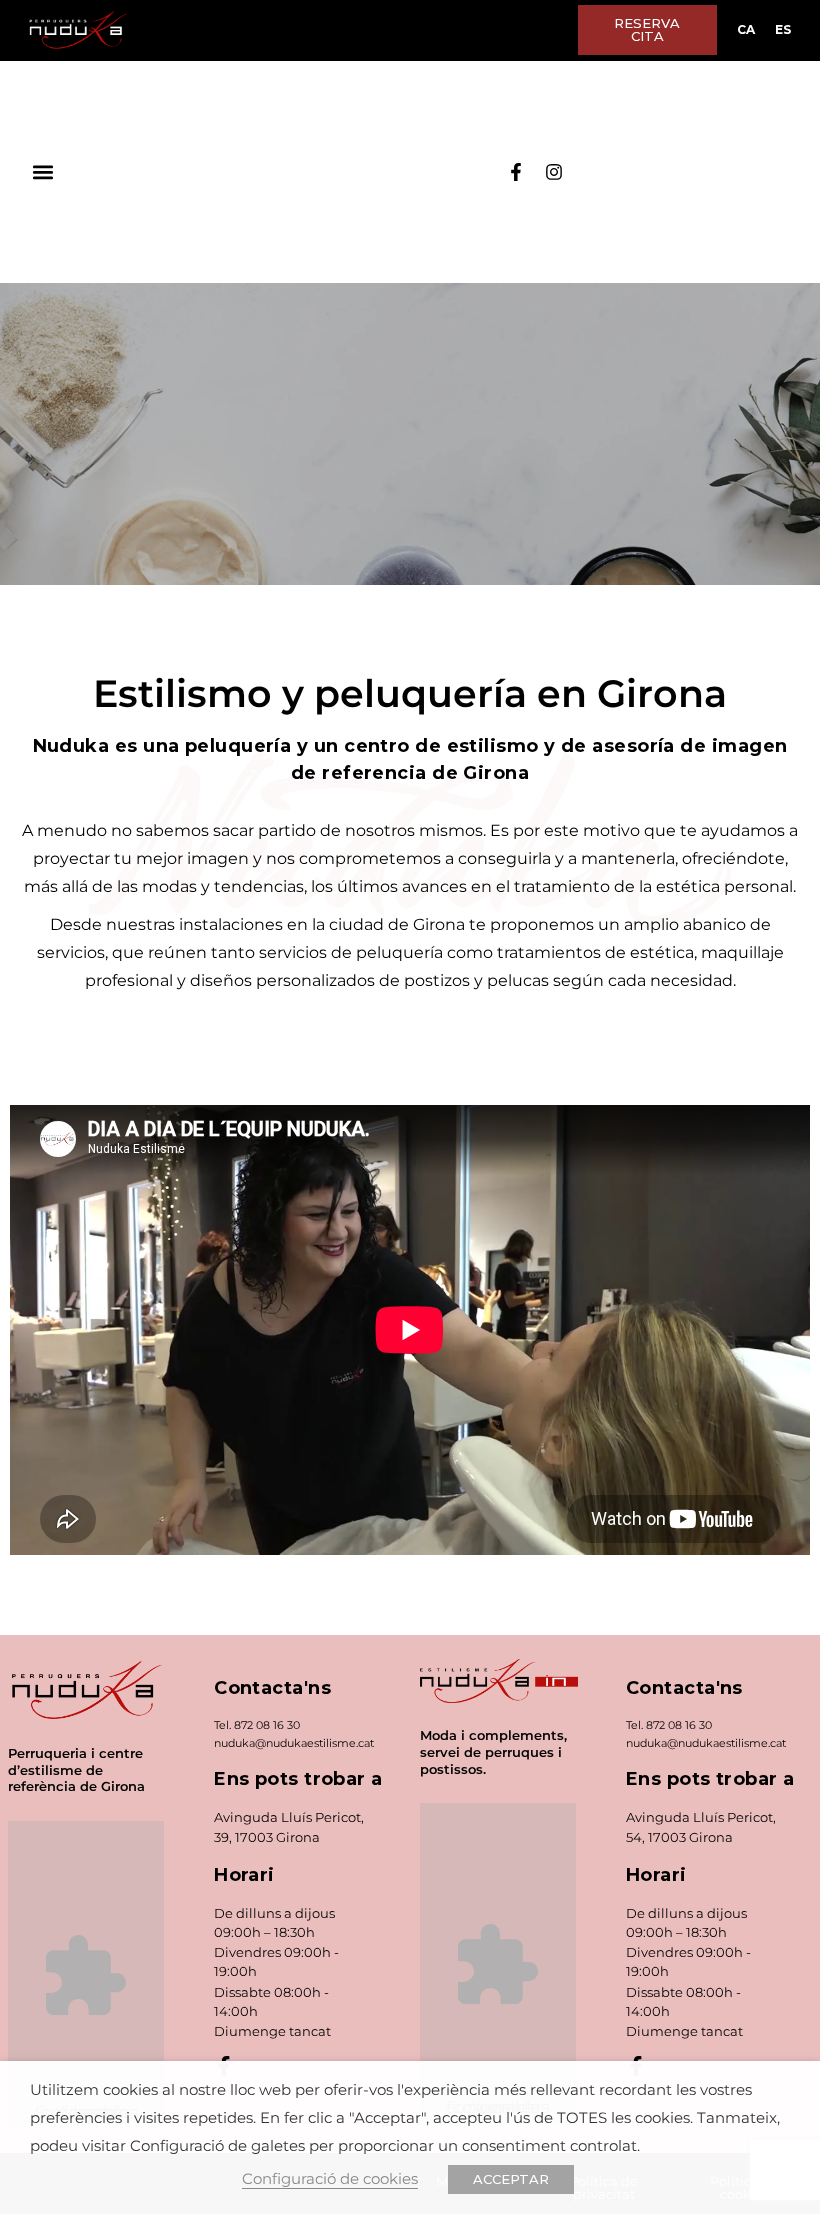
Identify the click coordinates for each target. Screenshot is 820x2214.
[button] (42, 172)
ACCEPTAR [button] (511, 2179)
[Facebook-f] (516, 172)
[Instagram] (554, 172)
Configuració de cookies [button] (330, 2179)
